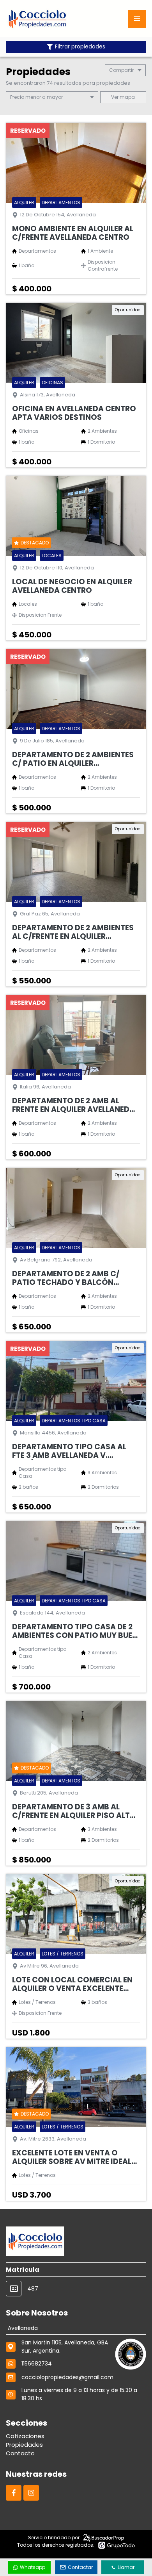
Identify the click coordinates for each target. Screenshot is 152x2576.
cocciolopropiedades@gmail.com (67, 2377)
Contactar (80, 2567)
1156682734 (37, 2364)
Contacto (20, 2453)
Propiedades (24, 2445)
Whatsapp (33, 2567)
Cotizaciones (25, 2436)
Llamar (126, 2567)
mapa (127, 97)
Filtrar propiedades (80, 47)
